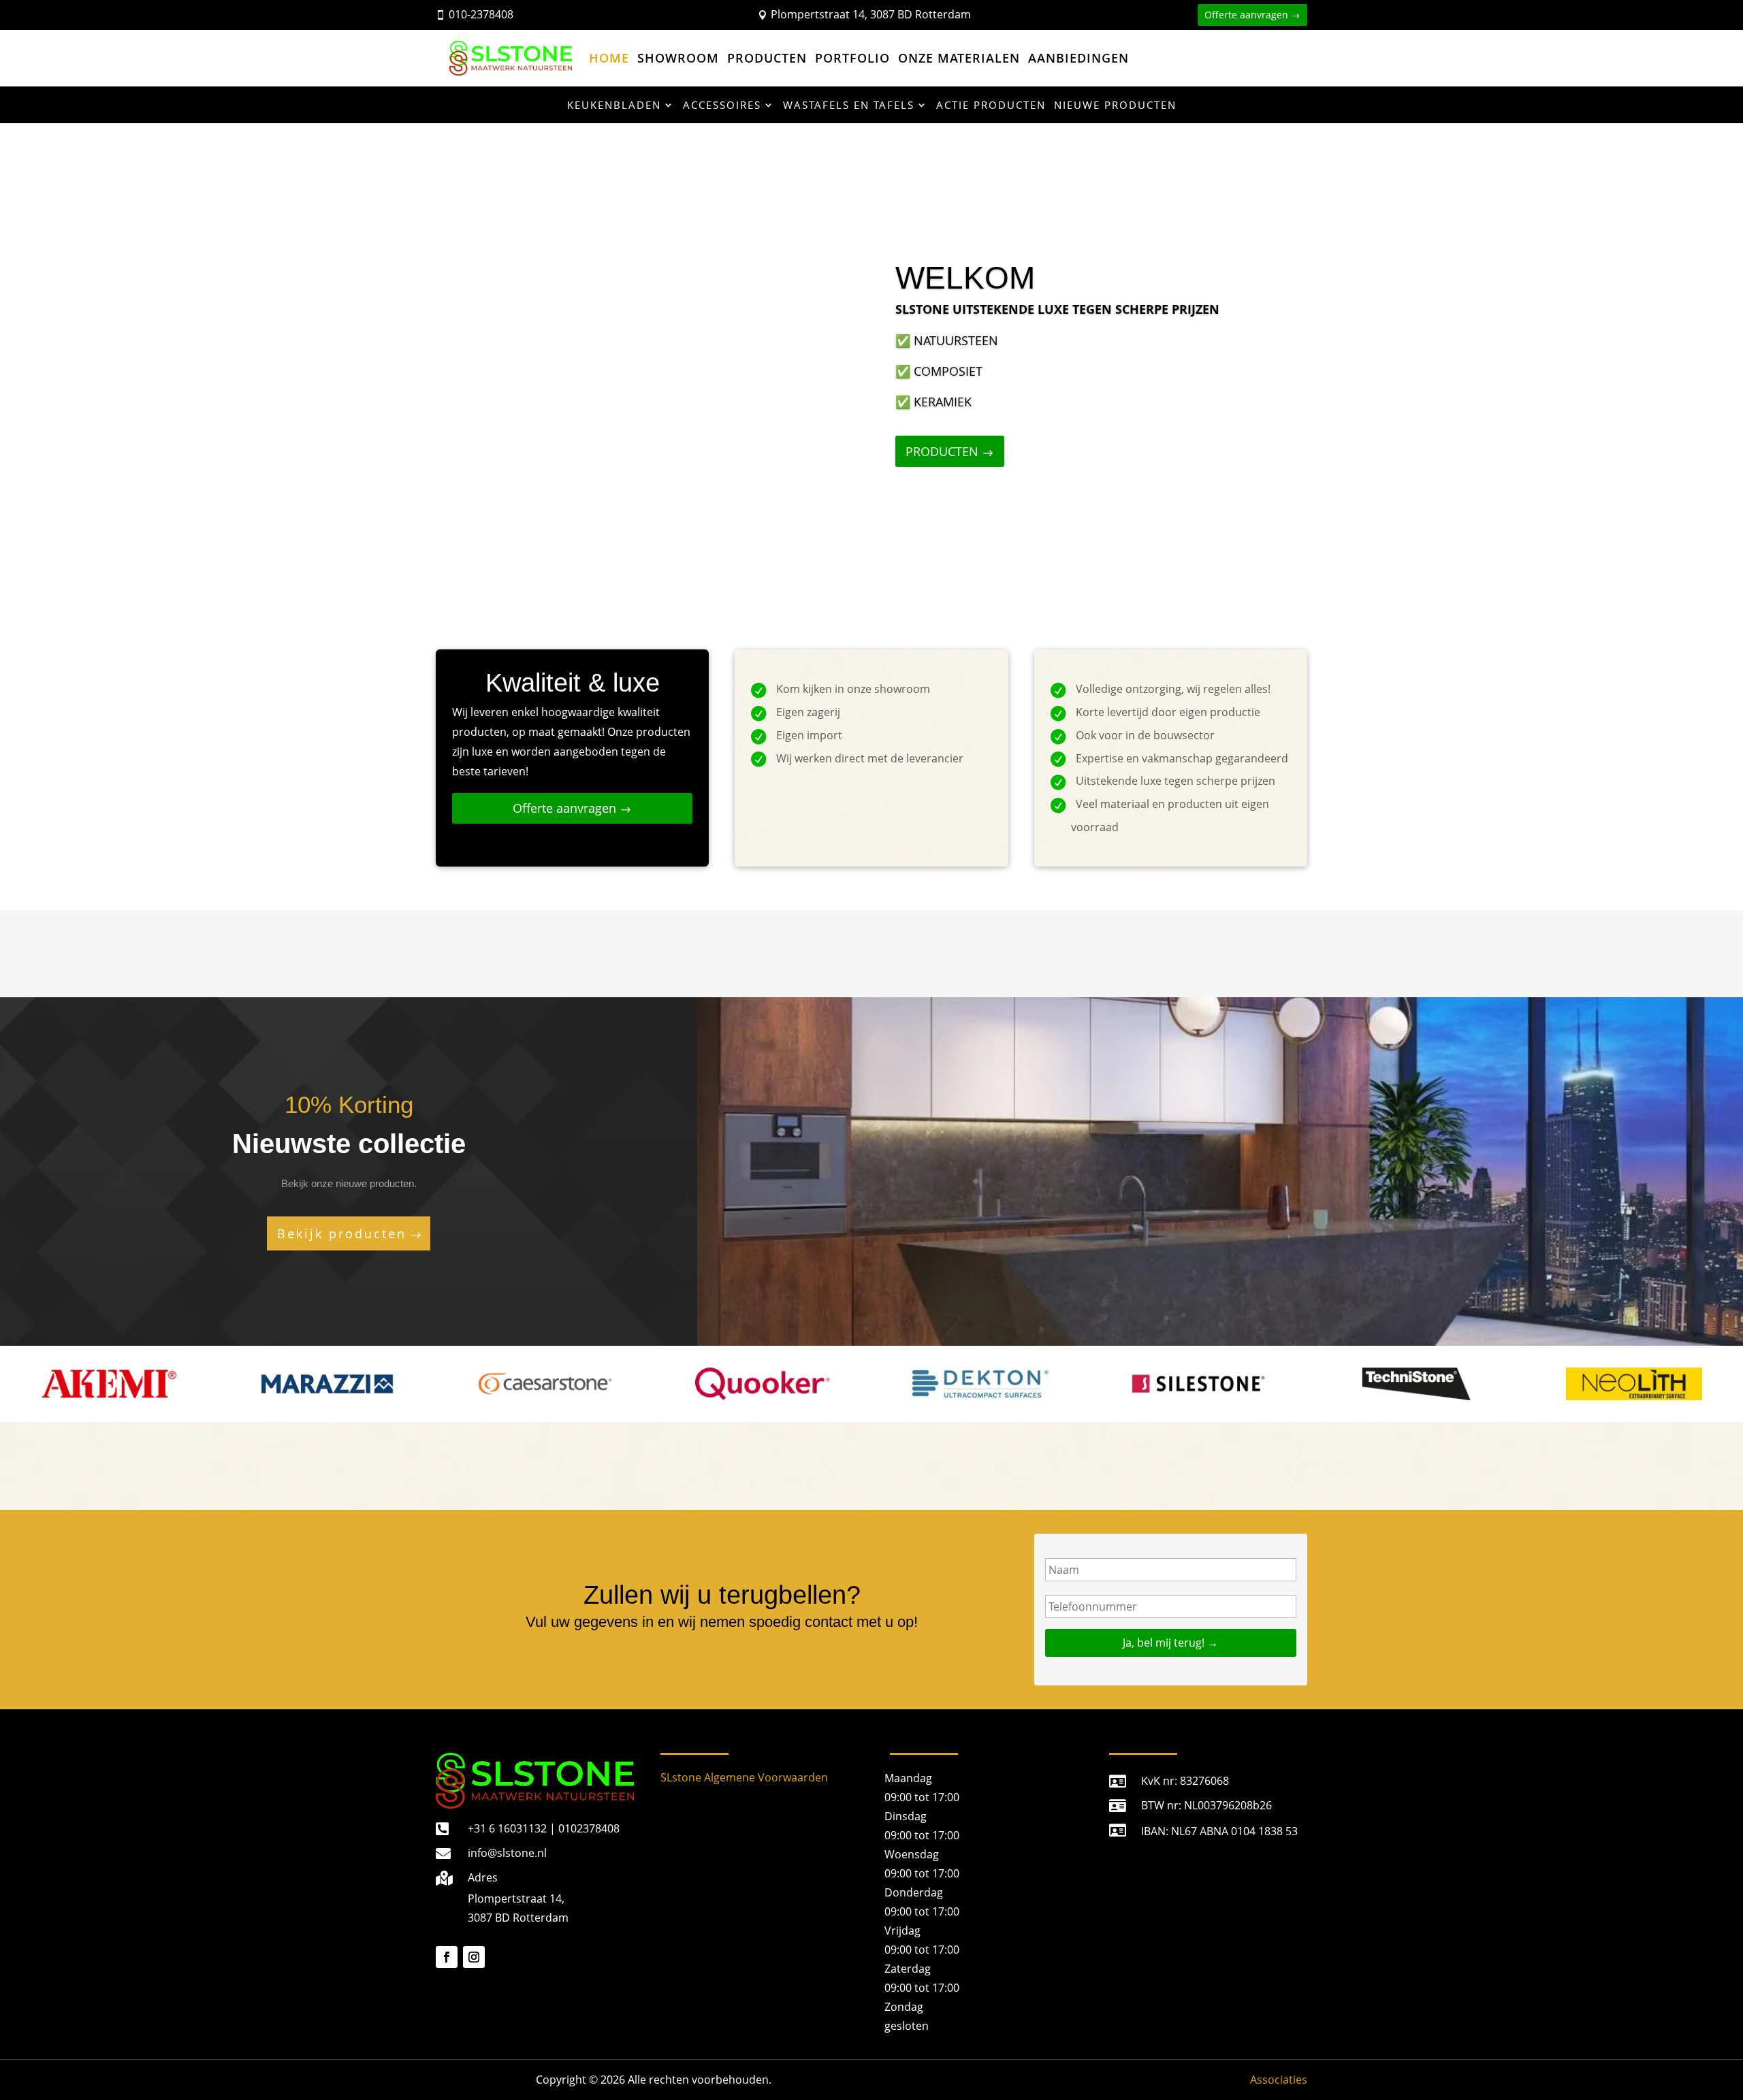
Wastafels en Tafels (849, 105)
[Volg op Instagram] (474, 1957)
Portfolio (852, 58)
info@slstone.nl (507, 1853)
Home (609, 58)
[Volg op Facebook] (447, 1957)
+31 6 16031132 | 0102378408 (544, 1828)
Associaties (1279, 2080)
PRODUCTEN (942, 451)
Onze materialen (959, 58)
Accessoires (722, 105)
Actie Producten (991, 105)
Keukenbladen (614, 105)
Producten (767, 58)
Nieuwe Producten (1115, 105)
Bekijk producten (342, 1233)
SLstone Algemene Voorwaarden (744, 1777)
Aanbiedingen (1078, 58)
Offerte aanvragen (1246, 15)
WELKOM (965, 278)
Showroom (678, 58)
